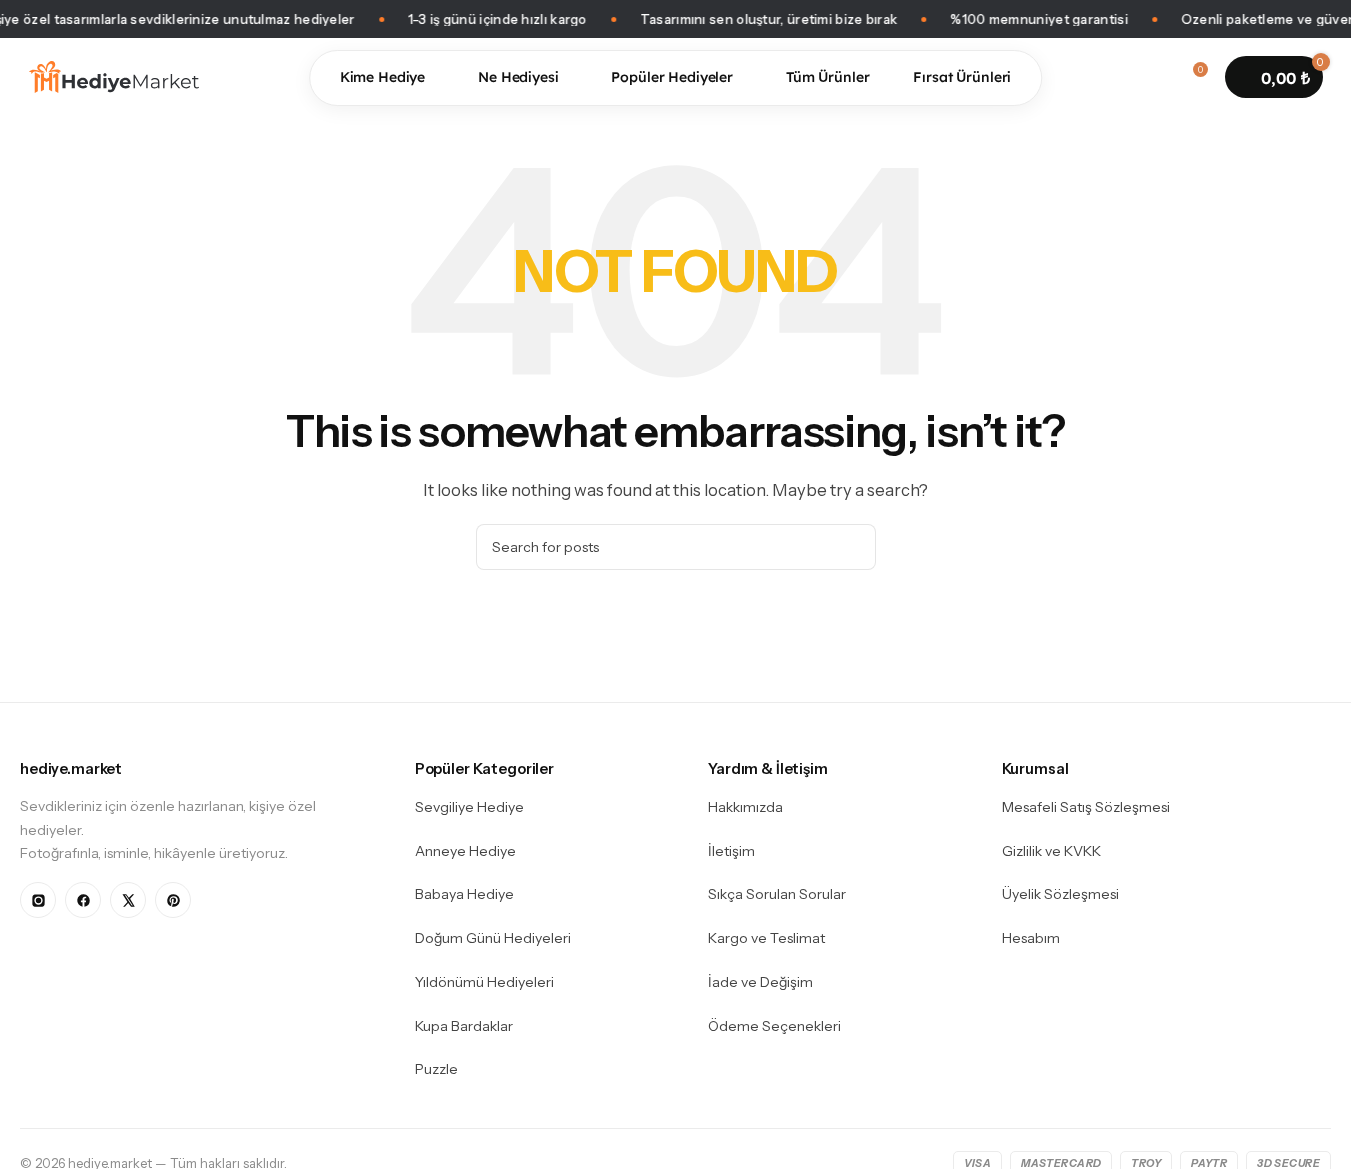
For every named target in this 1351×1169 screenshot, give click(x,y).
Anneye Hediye (465, 851)
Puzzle (436, 1069)
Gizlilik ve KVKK (1051, 851)
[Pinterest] (173, 900)
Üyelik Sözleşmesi (1060, 894)
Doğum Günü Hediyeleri (493, 938)
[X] (128, 900)
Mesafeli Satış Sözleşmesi (1086, 807)
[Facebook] (83, 900)
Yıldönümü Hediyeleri (484, 982)
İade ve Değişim (760, 982)
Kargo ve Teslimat (766, 938)
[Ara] (1119, 77)
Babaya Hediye (464, 894)
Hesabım (1031, 938)
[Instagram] (38, 900)
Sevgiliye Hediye (469, 807)
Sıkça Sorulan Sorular (777, 894)
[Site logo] (114, 75)
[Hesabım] (1155, 77)
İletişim (731, 851)
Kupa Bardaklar (464, 1026)
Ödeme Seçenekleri (774, 1026)
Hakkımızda (745, 807)
